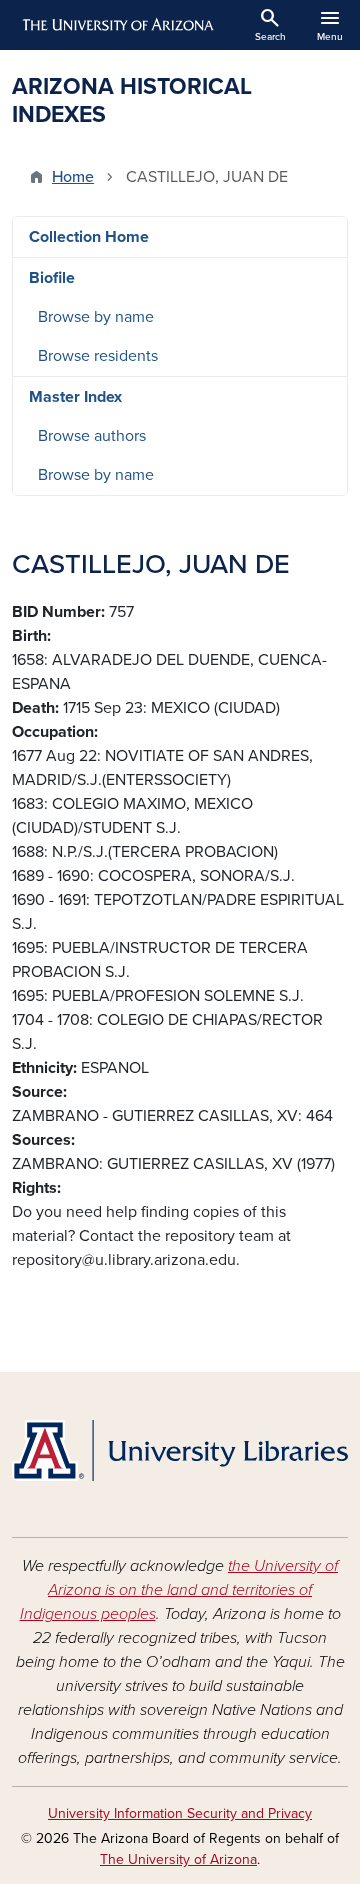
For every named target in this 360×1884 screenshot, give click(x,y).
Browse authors (92, 436)
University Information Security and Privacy (180, 1813)
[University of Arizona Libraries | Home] (180, 1450)
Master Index (75, 397)
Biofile (52, 278)
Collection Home (89, 237)
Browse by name (96, 317)
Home (73, 177)
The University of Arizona (178, 1859)
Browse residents (98, 356)
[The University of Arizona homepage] (116, 25)
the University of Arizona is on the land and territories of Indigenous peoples (179, 1590)
